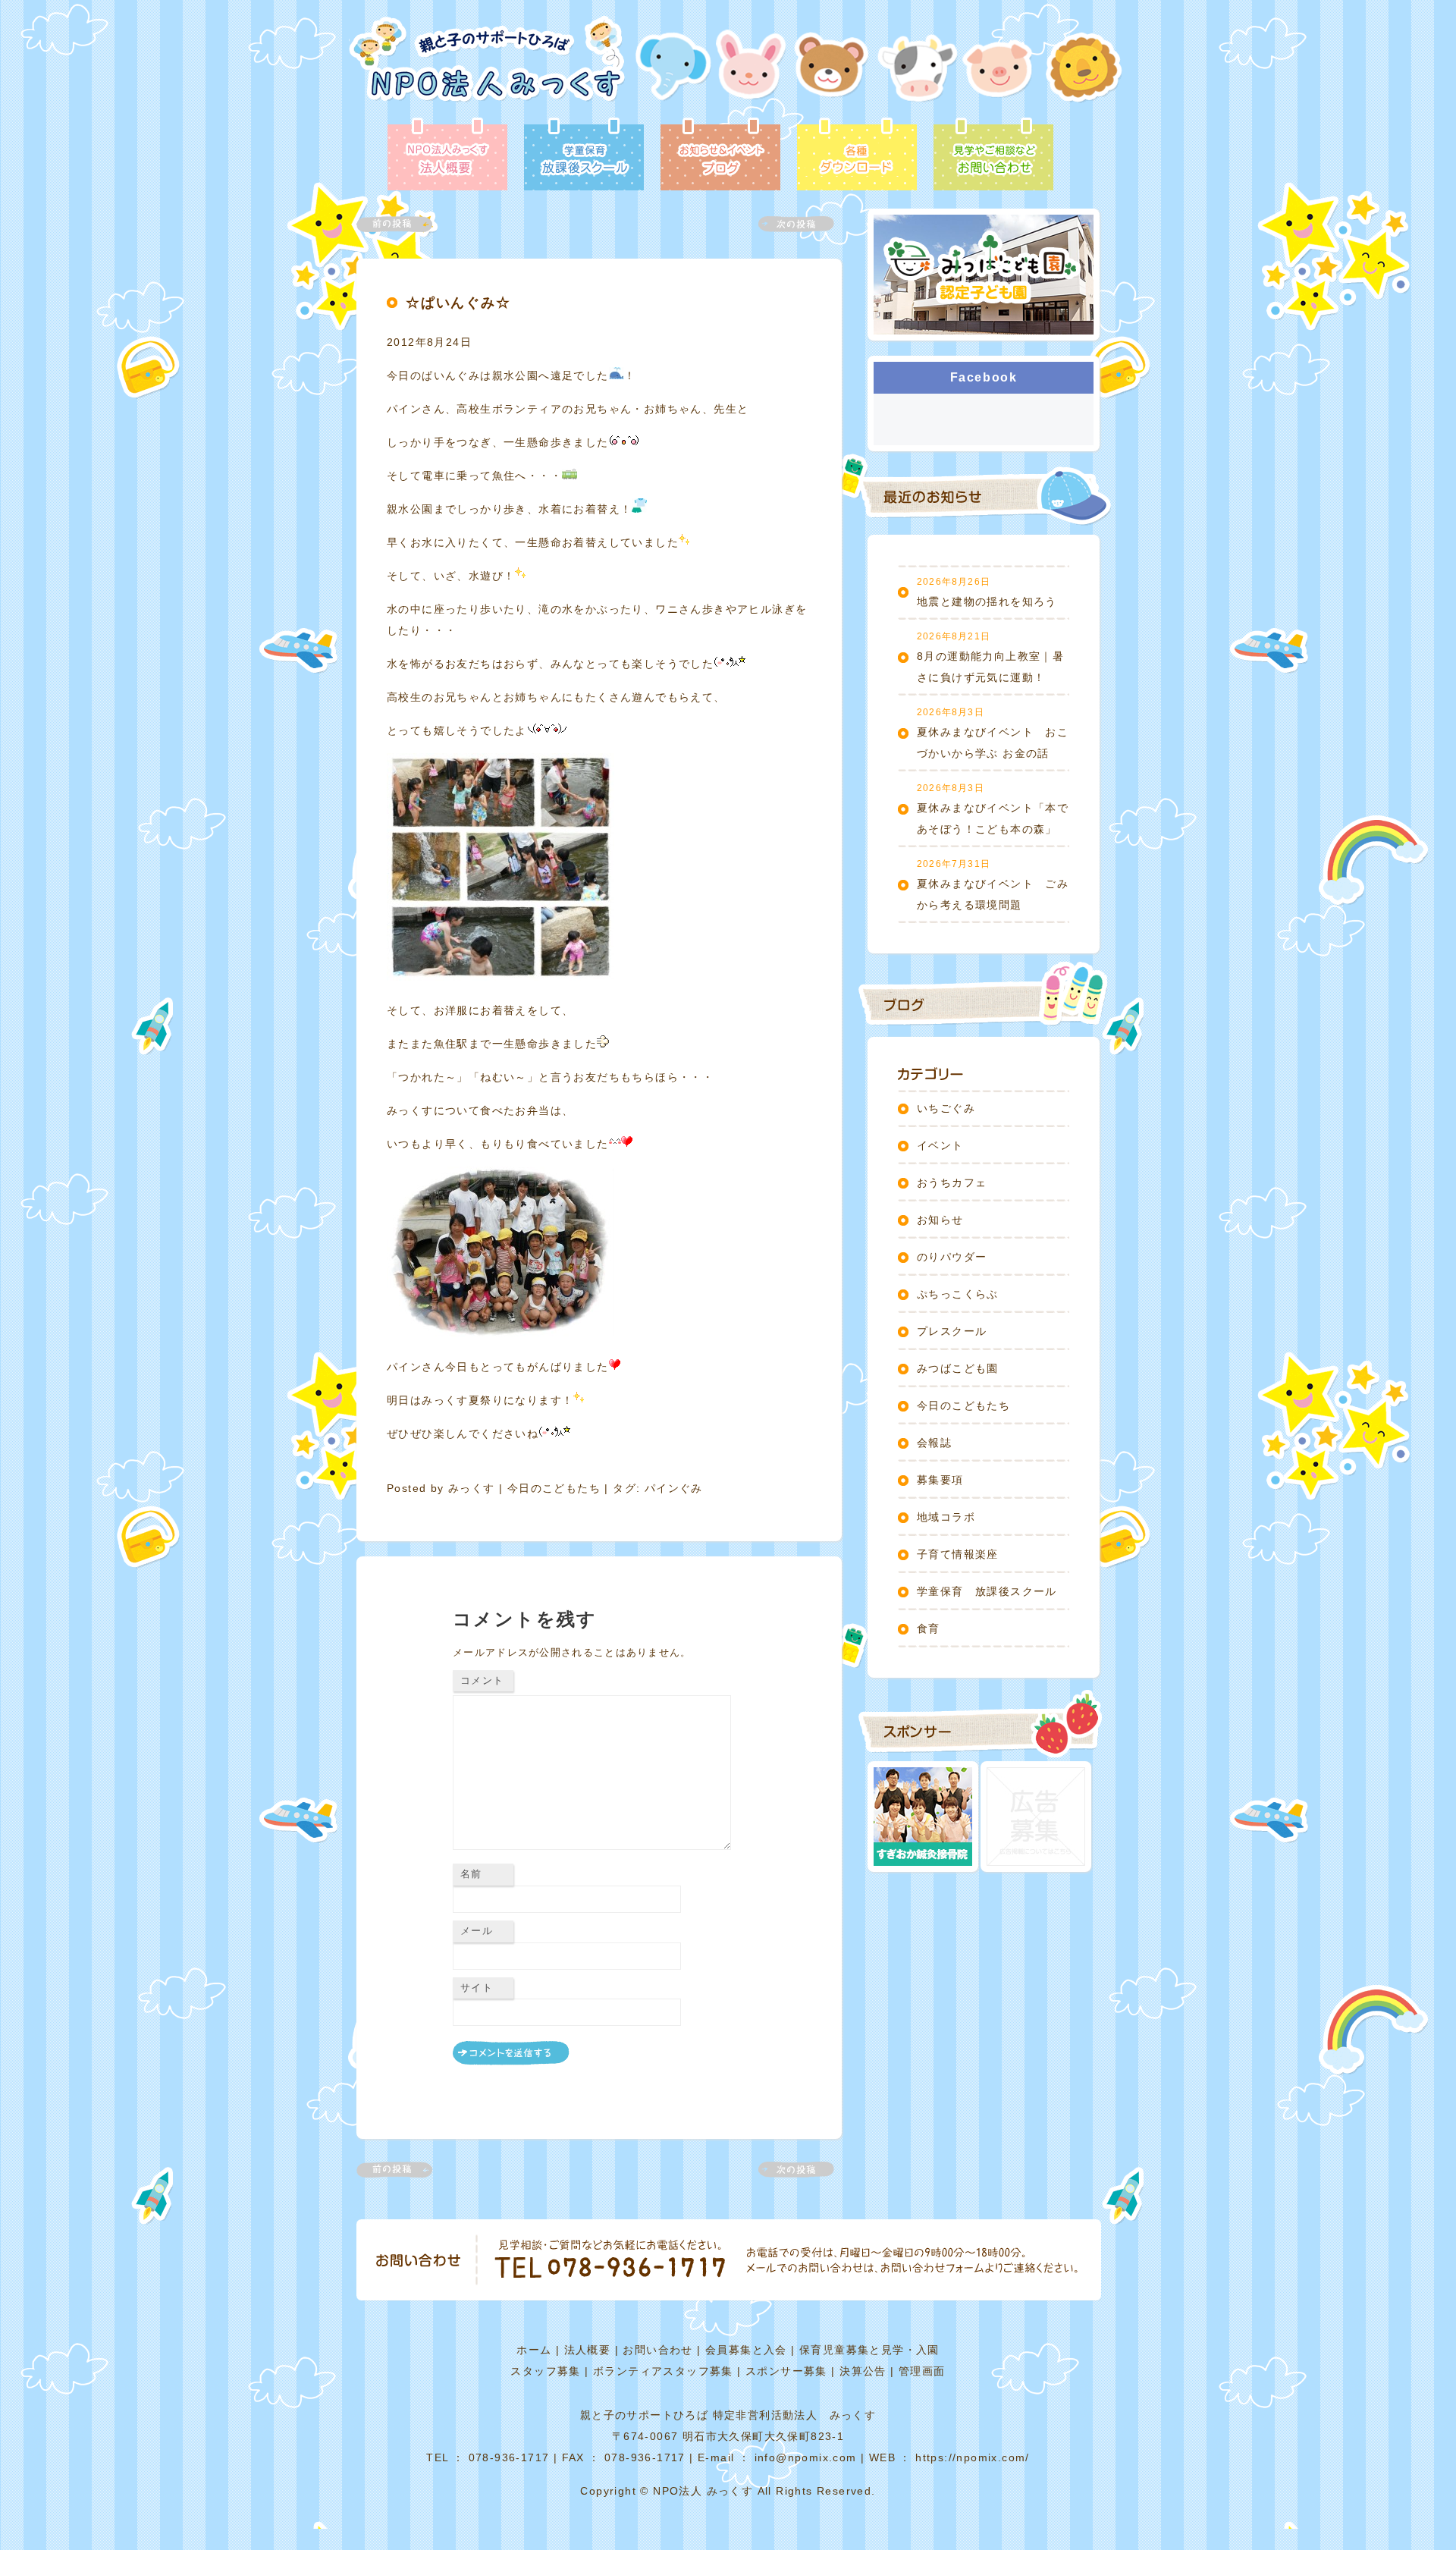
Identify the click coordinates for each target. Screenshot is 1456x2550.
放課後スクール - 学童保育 (584, 155)
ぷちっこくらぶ (958, 1294)
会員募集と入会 (746, 2350)
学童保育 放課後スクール (987, 1591)
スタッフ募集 (545, 2371)
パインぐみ (674, 1488)
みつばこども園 (958, 1368)
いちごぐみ (946, 1108)
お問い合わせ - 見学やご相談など (993, 155)
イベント (940, 1145)
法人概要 (588, 2350)
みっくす (472, 1488)
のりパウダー (952, 1257)
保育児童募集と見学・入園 (869, 2350)
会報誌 (934, 1443)
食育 (929, 1628)
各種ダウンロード (857, 155)
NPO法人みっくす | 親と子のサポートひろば (487, 66)
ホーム (534, 2350)
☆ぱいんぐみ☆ (458, 303)
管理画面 (922, 2371)
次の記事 (787, 224)
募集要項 (940, 1480)
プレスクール (952, 1331)
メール (477, 1931)
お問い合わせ (657, 2350)
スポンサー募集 (786, 2371)
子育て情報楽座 (958, 1554)
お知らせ (940, 1220)
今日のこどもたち (554, 1488)
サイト (477, 1988)
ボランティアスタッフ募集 (663, 2371)
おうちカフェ (952, 1182)
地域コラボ (946, 1517)
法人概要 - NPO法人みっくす (447, 155)
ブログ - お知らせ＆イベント (720, 155)
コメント (482, 1680)
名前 (471, 1874)
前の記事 (403, 224)
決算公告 (863, 2371)
